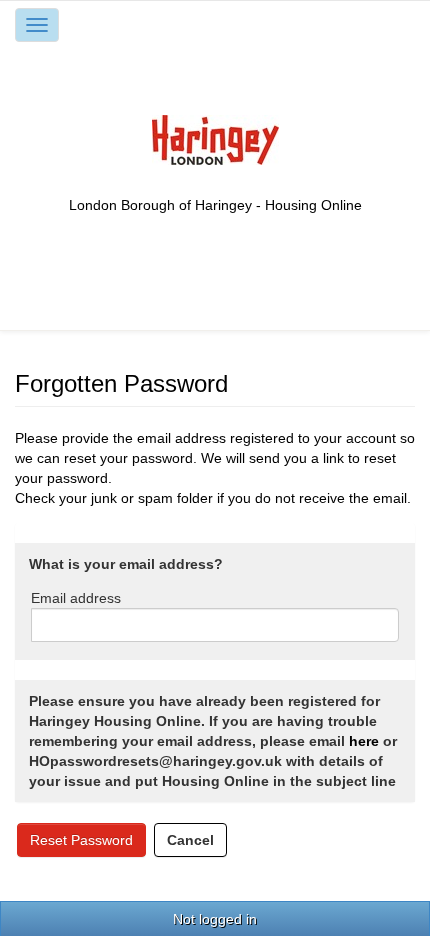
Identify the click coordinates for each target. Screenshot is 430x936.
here (364, 741)
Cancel (190, 840)
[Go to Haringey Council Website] (215, 139)
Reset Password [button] (81, 840)
